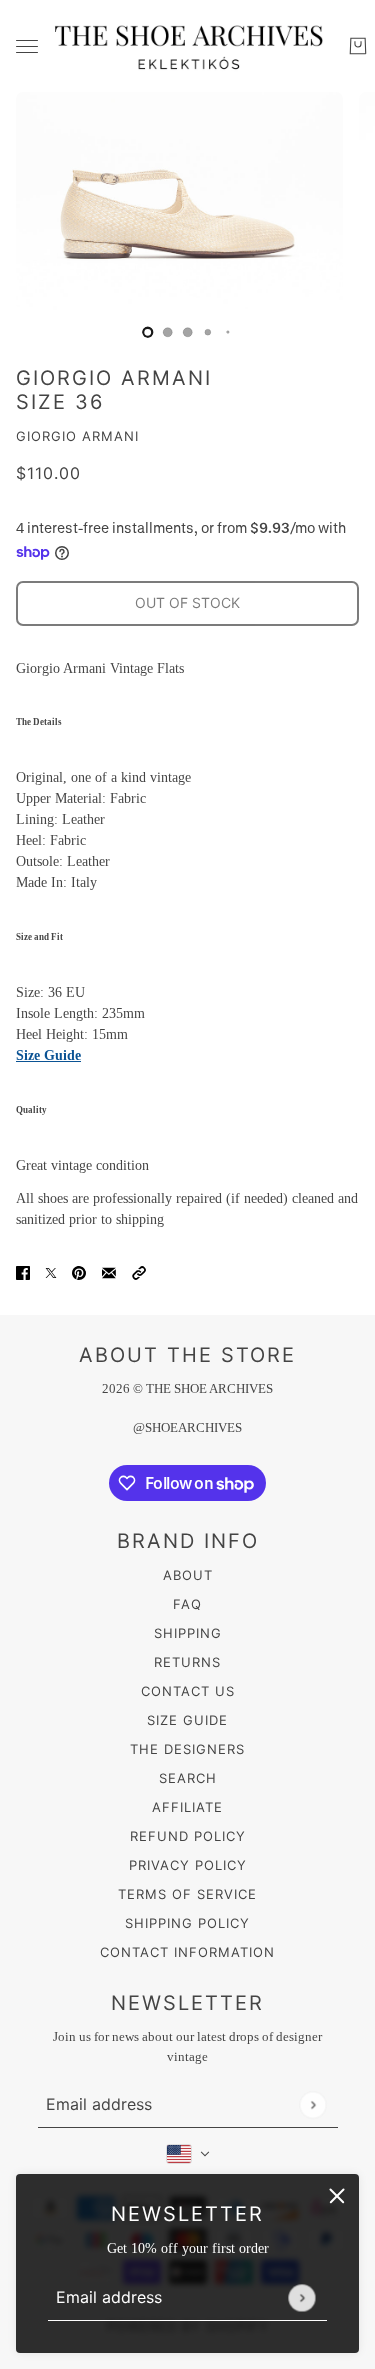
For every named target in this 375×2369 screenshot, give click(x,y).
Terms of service (187, 1894)
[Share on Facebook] (23, 1272)
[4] (228, 332)
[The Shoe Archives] (187, 46)
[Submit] (301, 2297)
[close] (337, 2196)
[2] (188, 332)
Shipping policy (187, 1923)
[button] (139, 1272)
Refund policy (188, 1836)
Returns (187, 1662)
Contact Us (188, 1691)
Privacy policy (188, 1865)
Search (188, 1778)
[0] (148, 332)
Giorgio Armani (77, 436)
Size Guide (48, 1055)
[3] (208, 332)
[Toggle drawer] (27, 46)
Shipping (188, 1633)
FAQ (187, 1604)
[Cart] (358, 46)
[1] (168, 332)
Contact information (187, 1952)
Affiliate (187, 1807)
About (188, 1575)
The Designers (187, 1749)
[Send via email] (109, 1272)
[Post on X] (51, 1272)
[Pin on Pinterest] (79, 1272)
